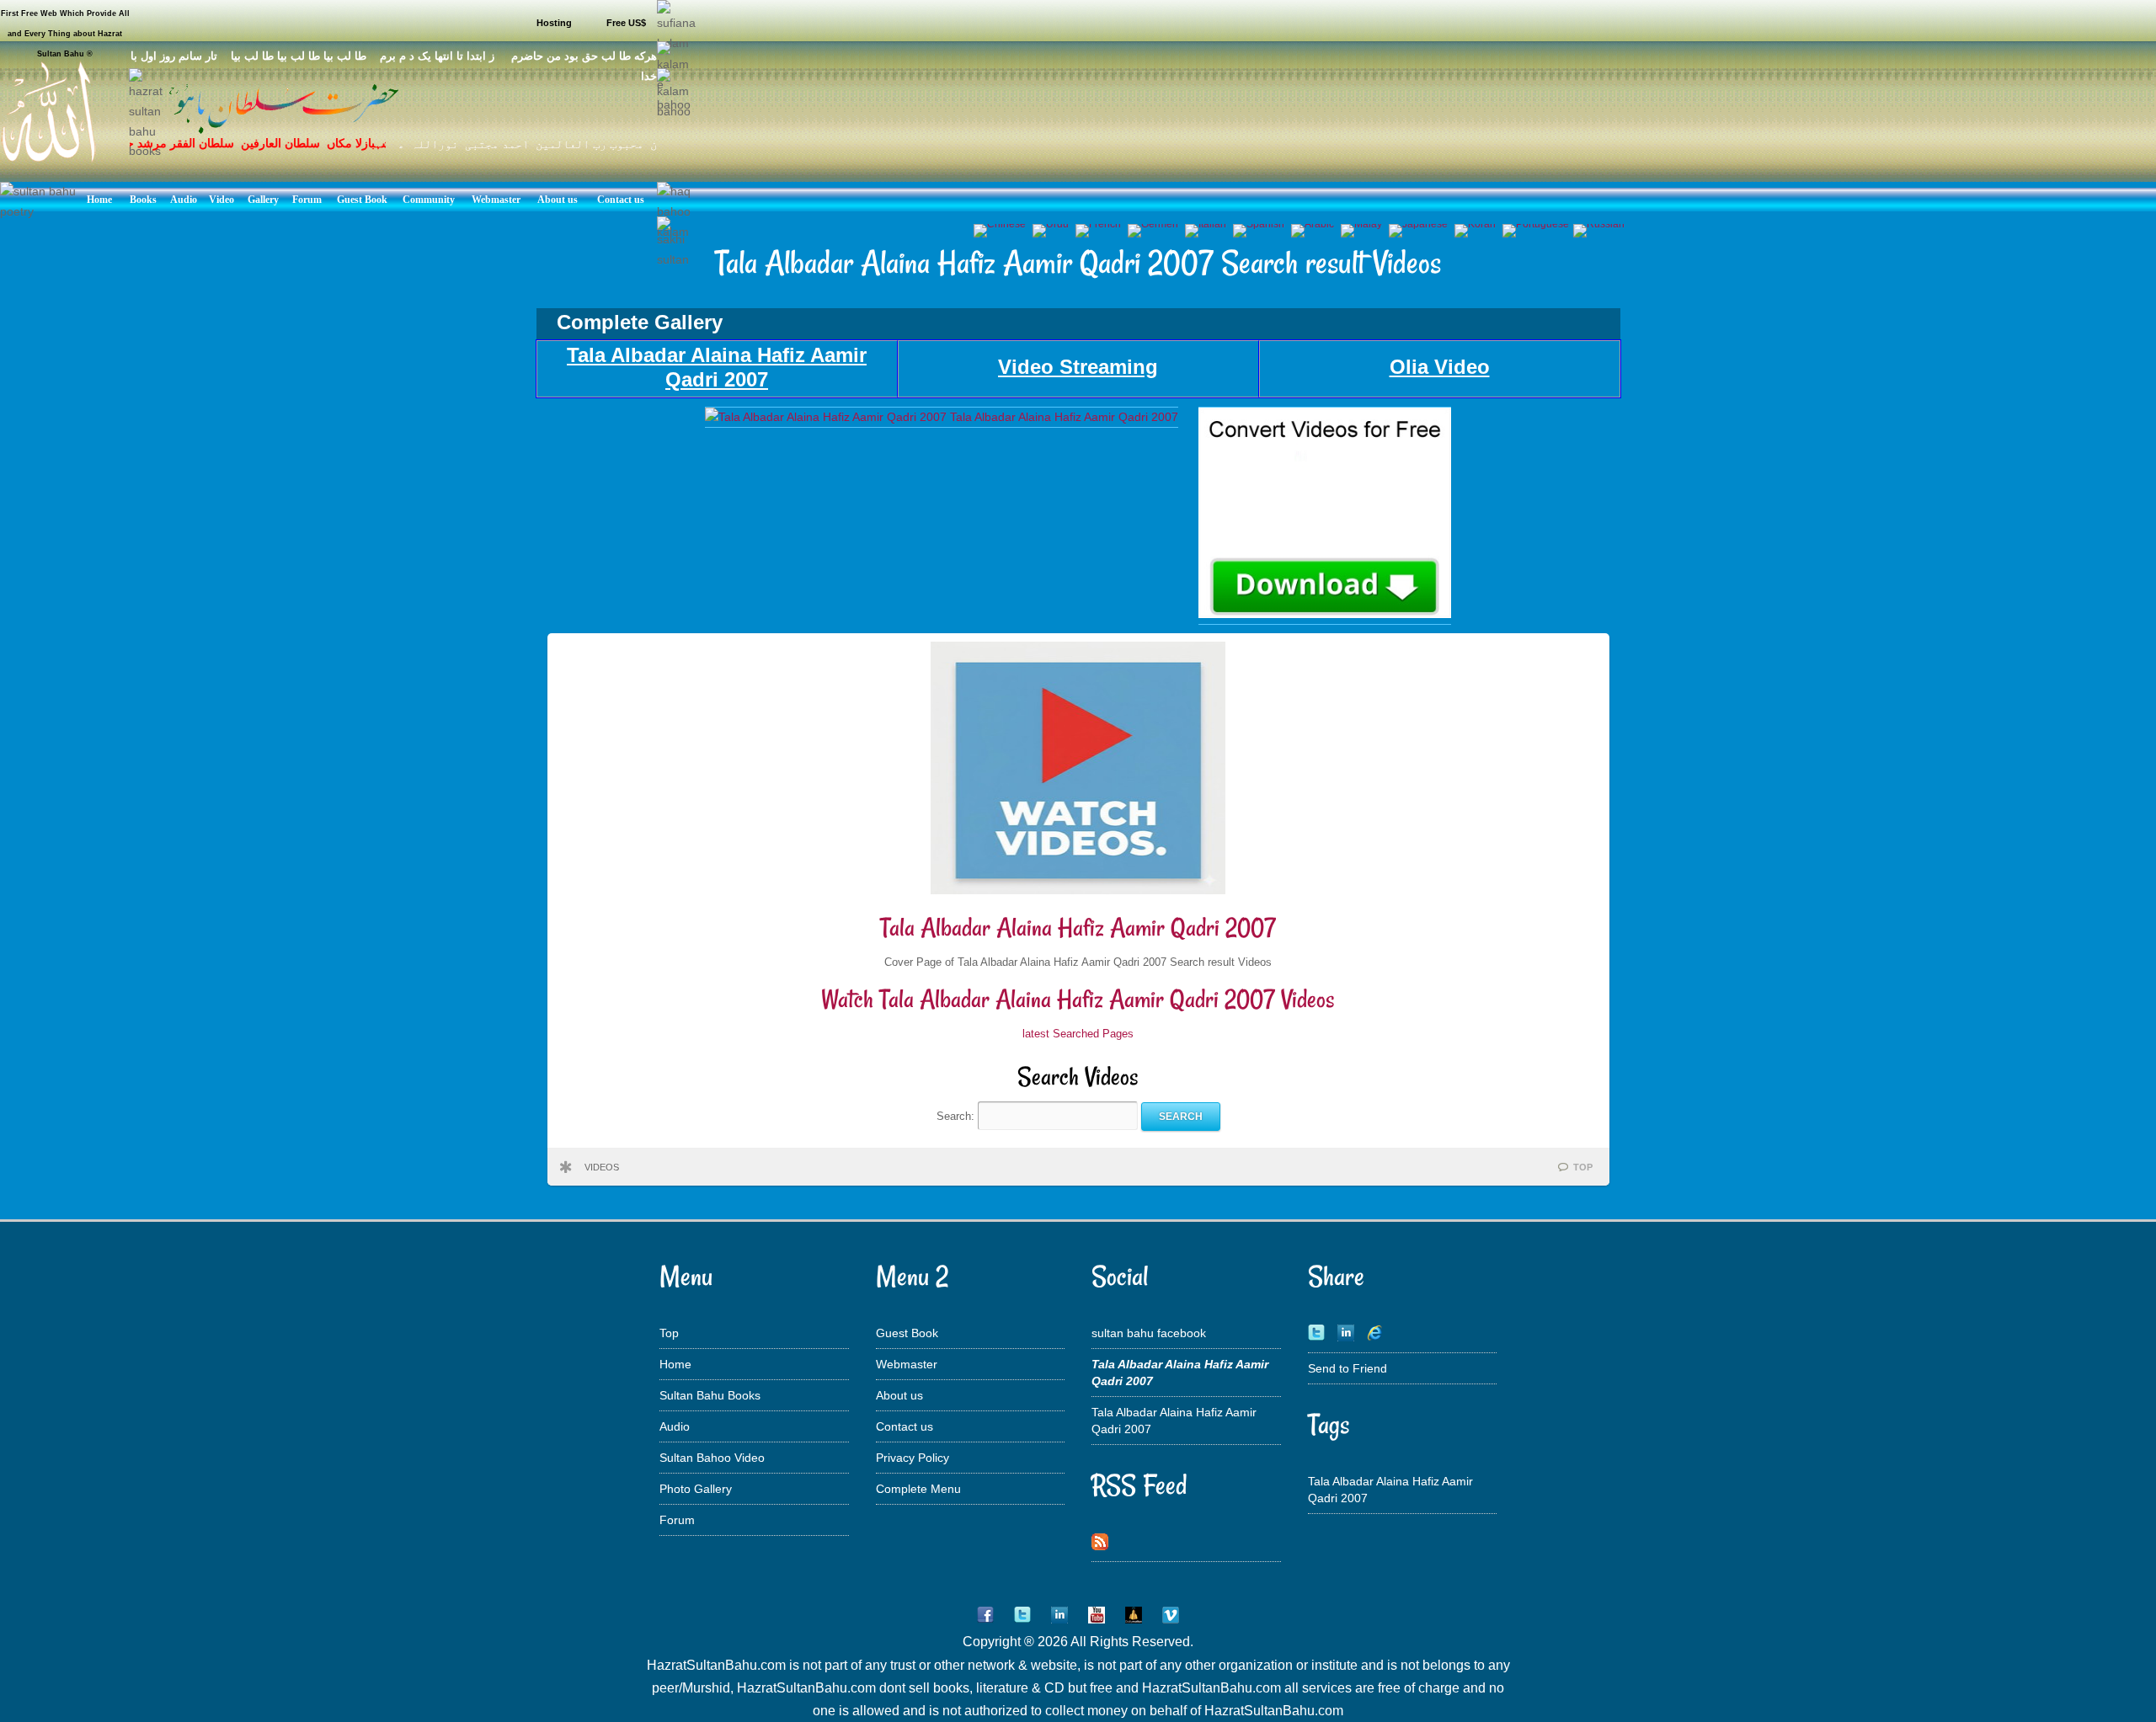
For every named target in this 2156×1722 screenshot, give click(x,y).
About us (899, 1395)
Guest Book (907, 1333)
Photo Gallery (696, 1489)
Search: (957, 1116)
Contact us (905, 1426)
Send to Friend (1347, 1368)
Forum (677, 1520)
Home (675, 1364)
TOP (1583, 1167)
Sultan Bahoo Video (712, 1458)
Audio (675, 1426)
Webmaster (907, 1364)
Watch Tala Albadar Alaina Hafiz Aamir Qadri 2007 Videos (1078, 999)
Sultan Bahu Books (710, 1395)
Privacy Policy (913, 1458)
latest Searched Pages (1078, 1034)
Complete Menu (918, 1489)
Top (669, 1333)
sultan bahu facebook (1149, 1333)
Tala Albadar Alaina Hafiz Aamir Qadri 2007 (1078, 928)
